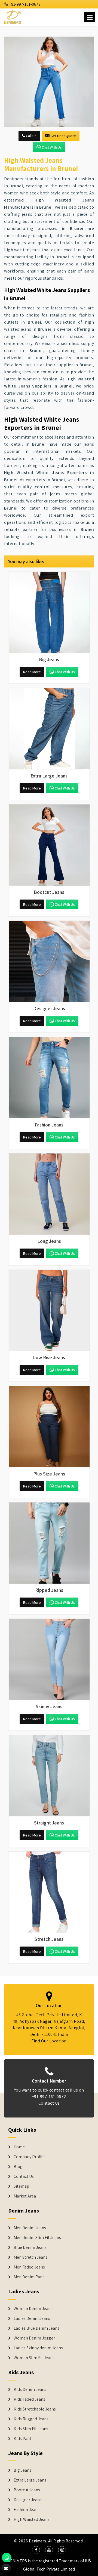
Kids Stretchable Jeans (35, 2409)
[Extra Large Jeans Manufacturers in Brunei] (49, 729)
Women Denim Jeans (33, 2309)
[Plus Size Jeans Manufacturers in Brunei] (49, 1427)
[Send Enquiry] (49, 82)
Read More (32, 672)
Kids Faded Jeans (29, 2399)
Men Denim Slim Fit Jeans (37, 2238)
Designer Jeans (28, 2500)
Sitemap (21, 2186)
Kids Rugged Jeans (31, 2419)
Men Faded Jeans (29, 2267)
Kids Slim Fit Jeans (31, 2429)
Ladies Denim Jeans (32, 2318)
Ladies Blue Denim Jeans (36, 2328)
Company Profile (29, 2157)
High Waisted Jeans (32, 2519)
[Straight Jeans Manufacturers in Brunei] (49, 1776)
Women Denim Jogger (34, 2338)
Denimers (38, 2541)
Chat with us (52, 147)
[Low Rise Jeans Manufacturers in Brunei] (49, 1311)
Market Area (25, 2196)
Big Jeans (22, 2470)
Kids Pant (22, 2439)
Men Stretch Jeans (30, 2257)
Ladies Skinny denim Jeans (38, 2348)
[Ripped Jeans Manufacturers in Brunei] (49, 1543)
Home (19, 2147)
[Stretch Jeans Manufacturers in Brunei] (49, 1892)
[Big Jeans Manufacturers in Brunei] (49, 613)
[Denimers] (13, 16)
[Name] (90, 17)
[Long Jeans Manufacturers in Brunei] (49, 1194)
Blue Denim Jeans (30, 2247)
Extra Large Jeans (30, 2480)
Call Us (31, 136)
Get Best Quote (63, 136)
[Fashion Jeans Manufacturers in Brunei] (49, 1078)
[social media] (36, 2550)
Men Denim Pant (29, 2277)
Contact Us (49, 2103)
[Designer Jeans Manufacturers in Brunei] (49, 962)
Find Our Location (49, 2041)
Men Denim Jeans (30, 2228)
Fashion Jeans (27, 2510)
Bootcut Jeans (27, 2490)
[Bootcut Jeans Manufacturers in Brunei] (49, 845)
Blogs (19, 2167)
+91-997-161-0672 (24, 4)
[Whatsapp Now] (7, 2558)
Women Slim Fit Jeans (34, 2358)
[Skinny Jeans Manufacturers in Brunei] (49, 1660)
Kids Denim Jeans (30, 2389)
